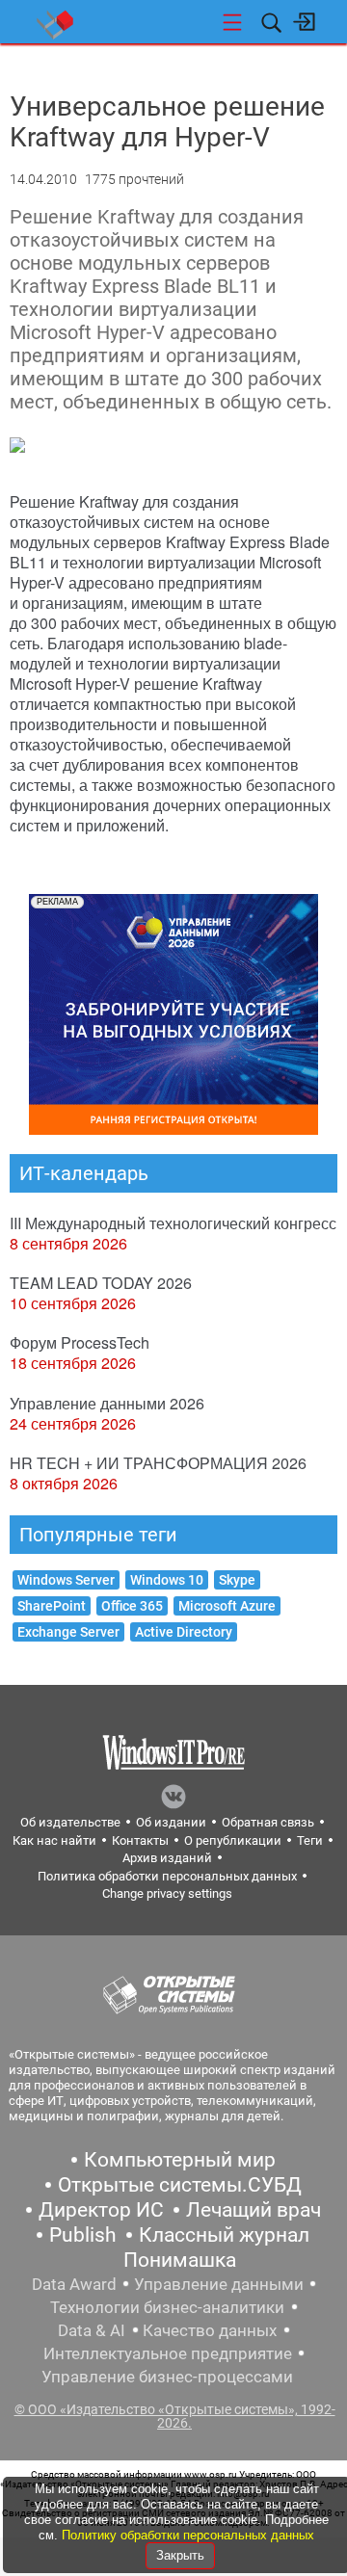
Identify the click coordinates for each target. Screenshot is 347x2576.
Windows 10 (167, 1580)
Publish (83, 2235)
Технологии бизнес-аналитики (167, 2307)
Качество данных (210, 2330)
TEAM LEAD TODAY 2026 (101, 1283)
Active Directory (184, 1632)
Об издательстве (70, 1822)
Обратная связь (268, 1822)
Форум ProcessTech (80, 1342)
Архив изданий (167, 1858)
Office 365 (132, 1606)
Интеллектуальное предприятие (168, 2353)
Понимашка (180, 2260)
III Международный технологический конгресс (173, 1223)
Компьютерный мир (180, 2160)
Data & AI (92, 2330)
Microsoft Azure (227, 1606)
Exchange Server (68, 1632)
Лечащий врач (254, 2210)
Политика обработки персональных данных (167, 1876)
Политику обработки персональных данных (188, 2535)
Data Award (74, 2284)
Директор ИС (101, 2210)
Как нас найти (54, 1840)
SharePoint (52, 1606)
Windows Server (66, 1580)
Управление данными (219, 2284)
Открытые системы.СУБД (180, 2185)
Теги (310, 1840)
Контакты (140, 1840)
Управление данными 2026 (107, 1403)
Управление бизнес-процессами (167, 2377)
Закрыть (180, 2555)
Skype (237, 1580)
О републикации (233, 1840)
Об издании (171, 1822)
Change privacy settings (167, 1893)
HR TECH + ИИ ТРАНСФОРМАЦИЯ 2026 (158, 1463)
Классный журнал (224, 2235)
